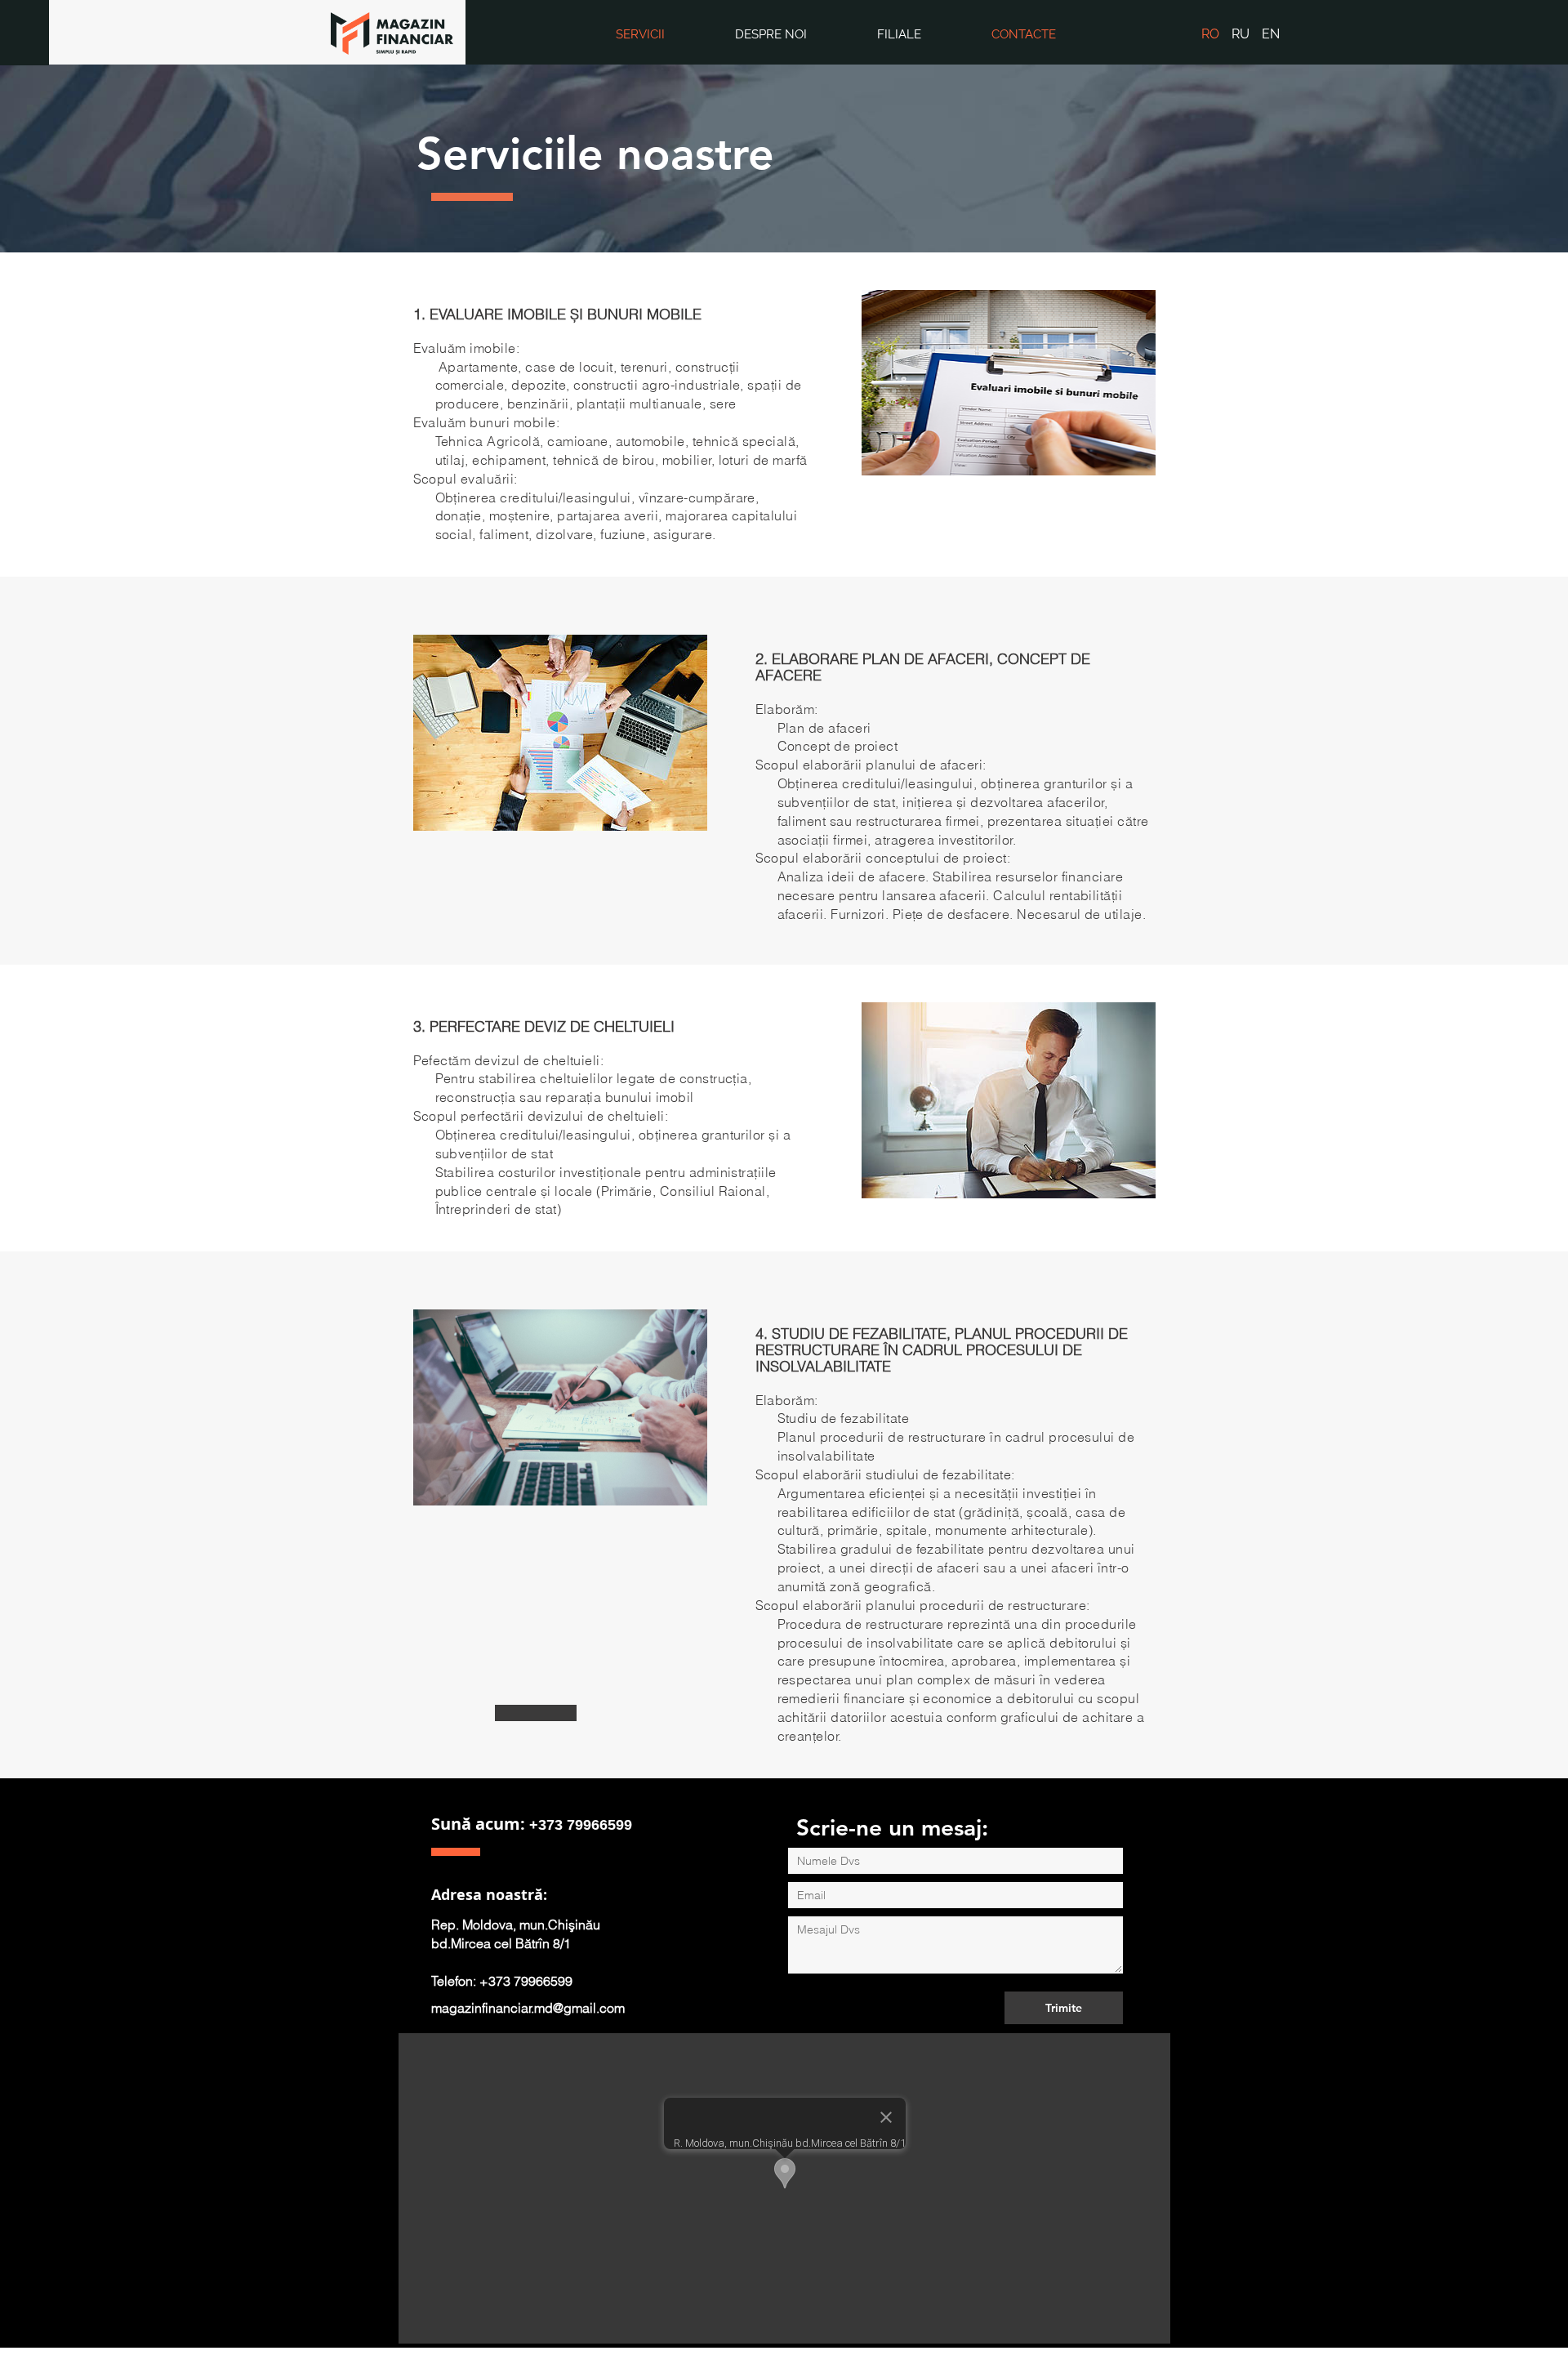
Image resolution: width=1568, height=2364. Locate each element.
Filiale (899, 34)
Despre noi (771, 34)
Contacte (1024, 34)
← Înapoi (536, 1713)
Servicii (640, 34)
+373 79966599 (581, 1825)
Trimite (1064, 2008)
